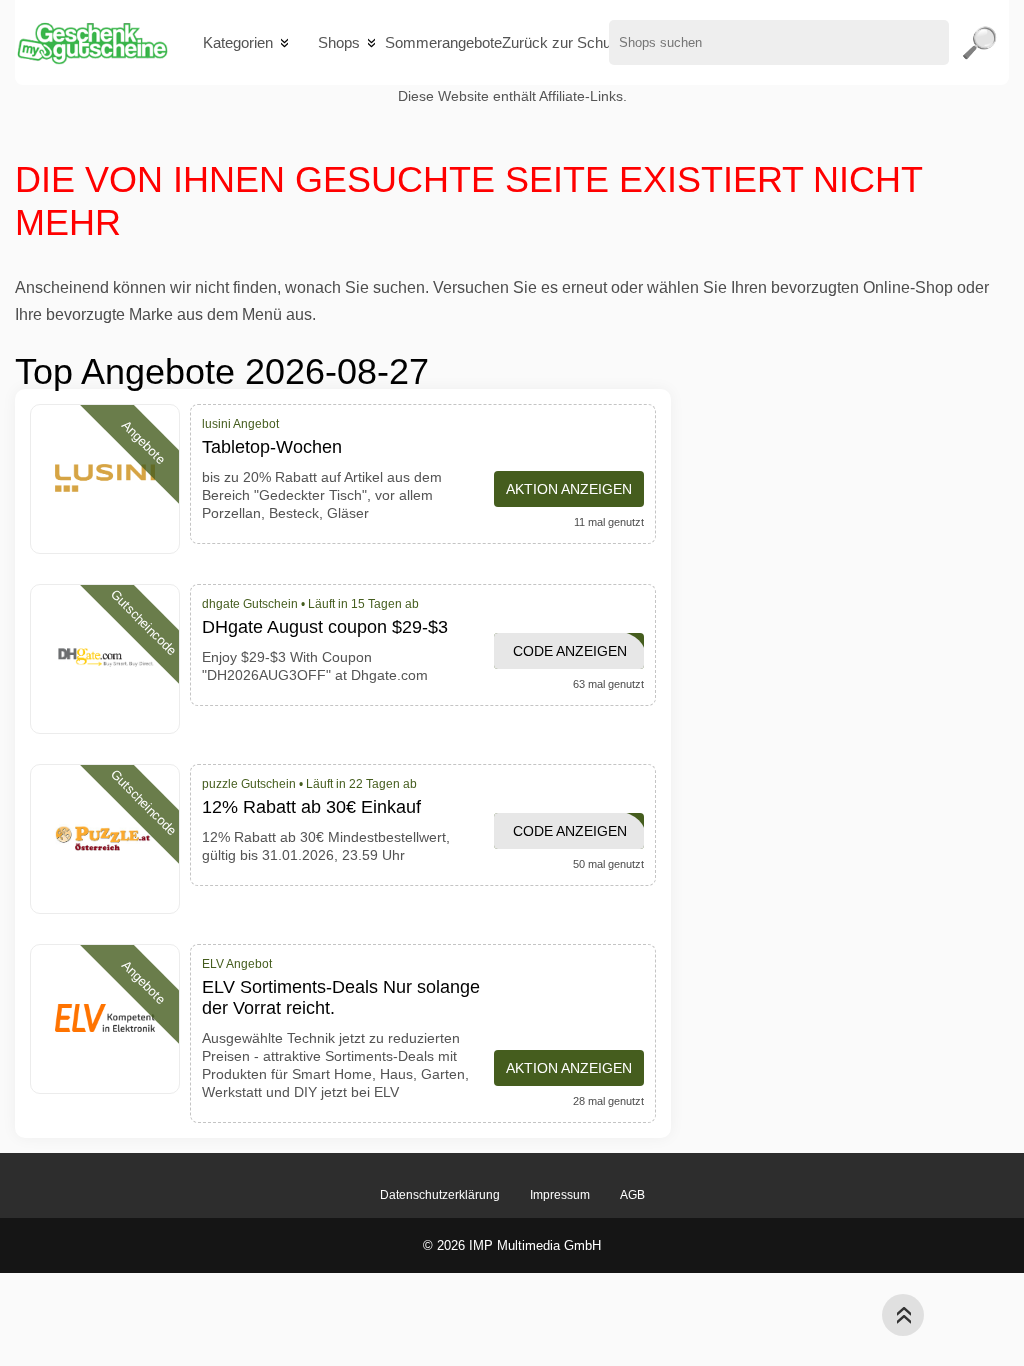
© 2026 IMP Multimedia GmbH (512, 1245)
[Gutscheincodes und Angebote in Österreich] (91, 42)
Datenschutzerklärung (440, 1195)
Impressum (560, 1195)
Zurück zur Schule (562, 42)
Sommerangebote (443, 42)
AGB (632, 1195)
